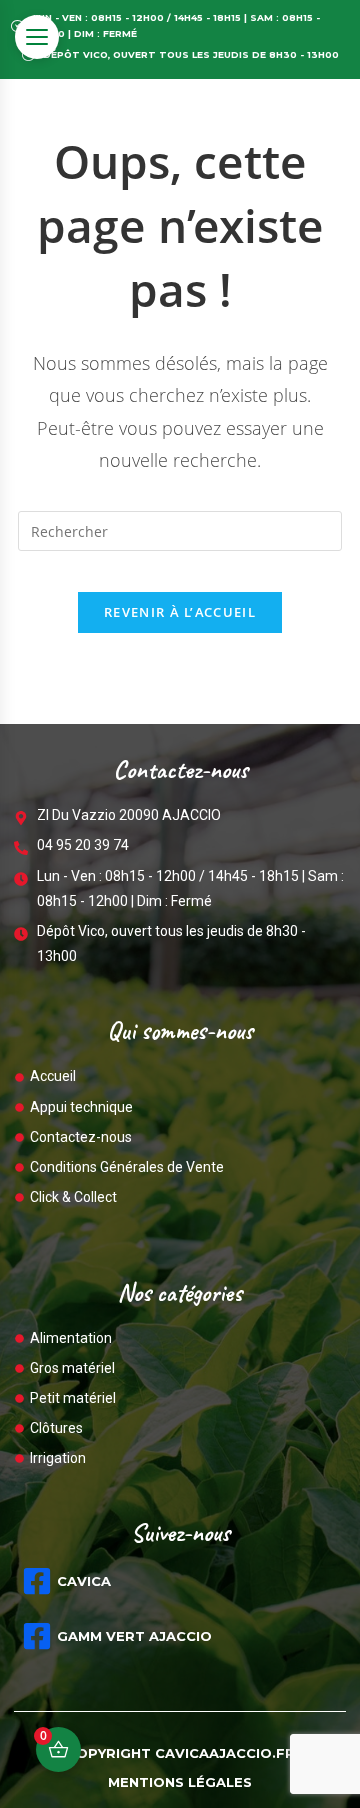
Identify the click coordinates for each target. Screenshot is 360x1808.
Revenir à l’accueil (180, 612)
